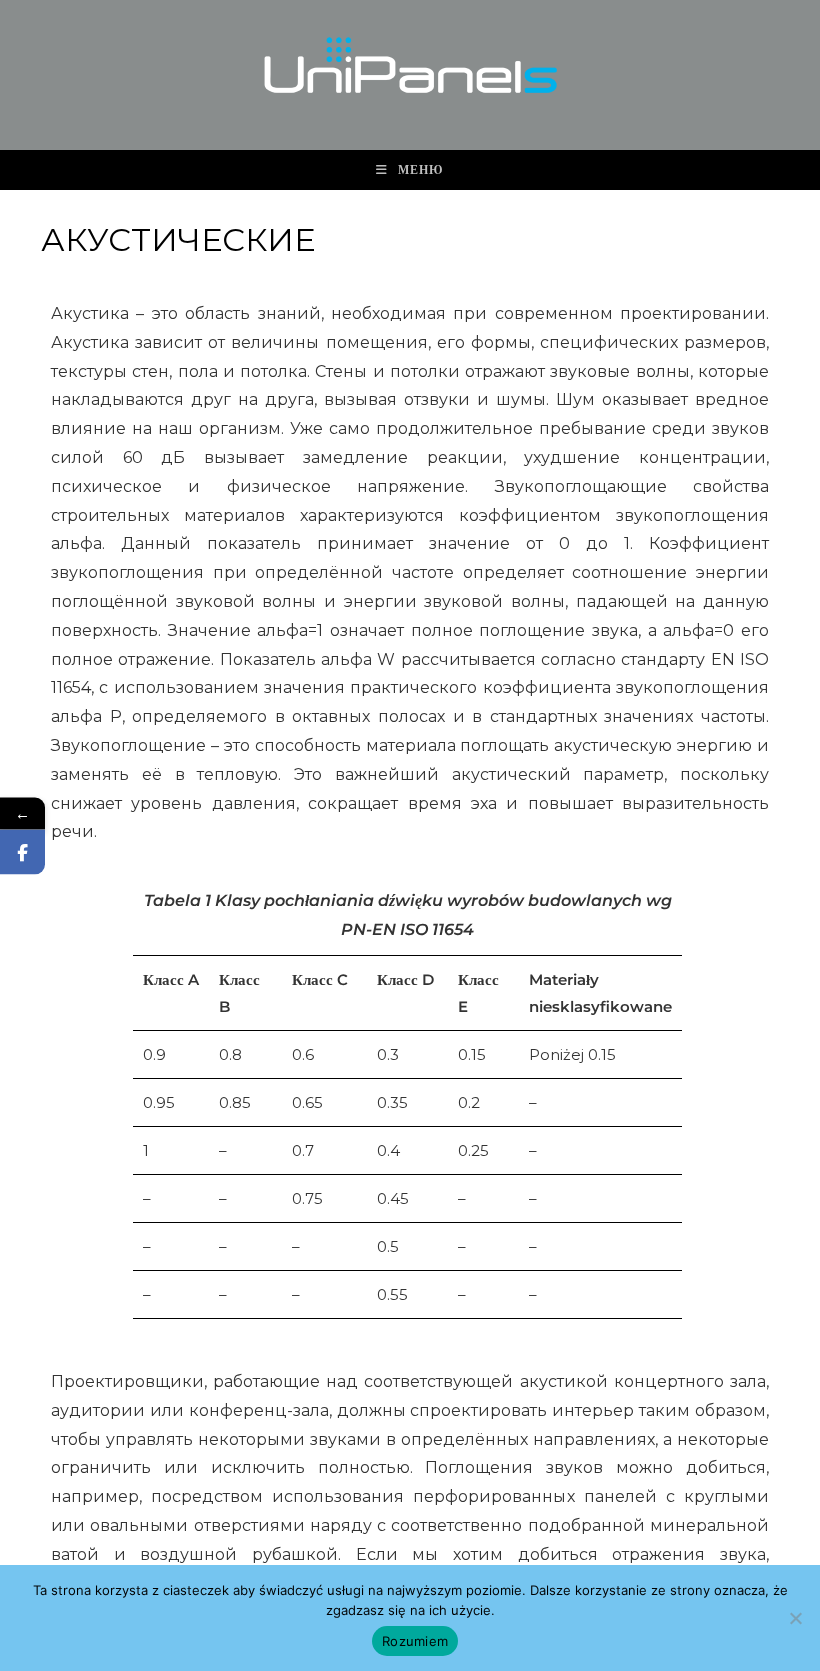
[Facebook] (22, 851)
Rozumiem (415, 1641)
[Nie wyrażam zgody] (795, 1618)
